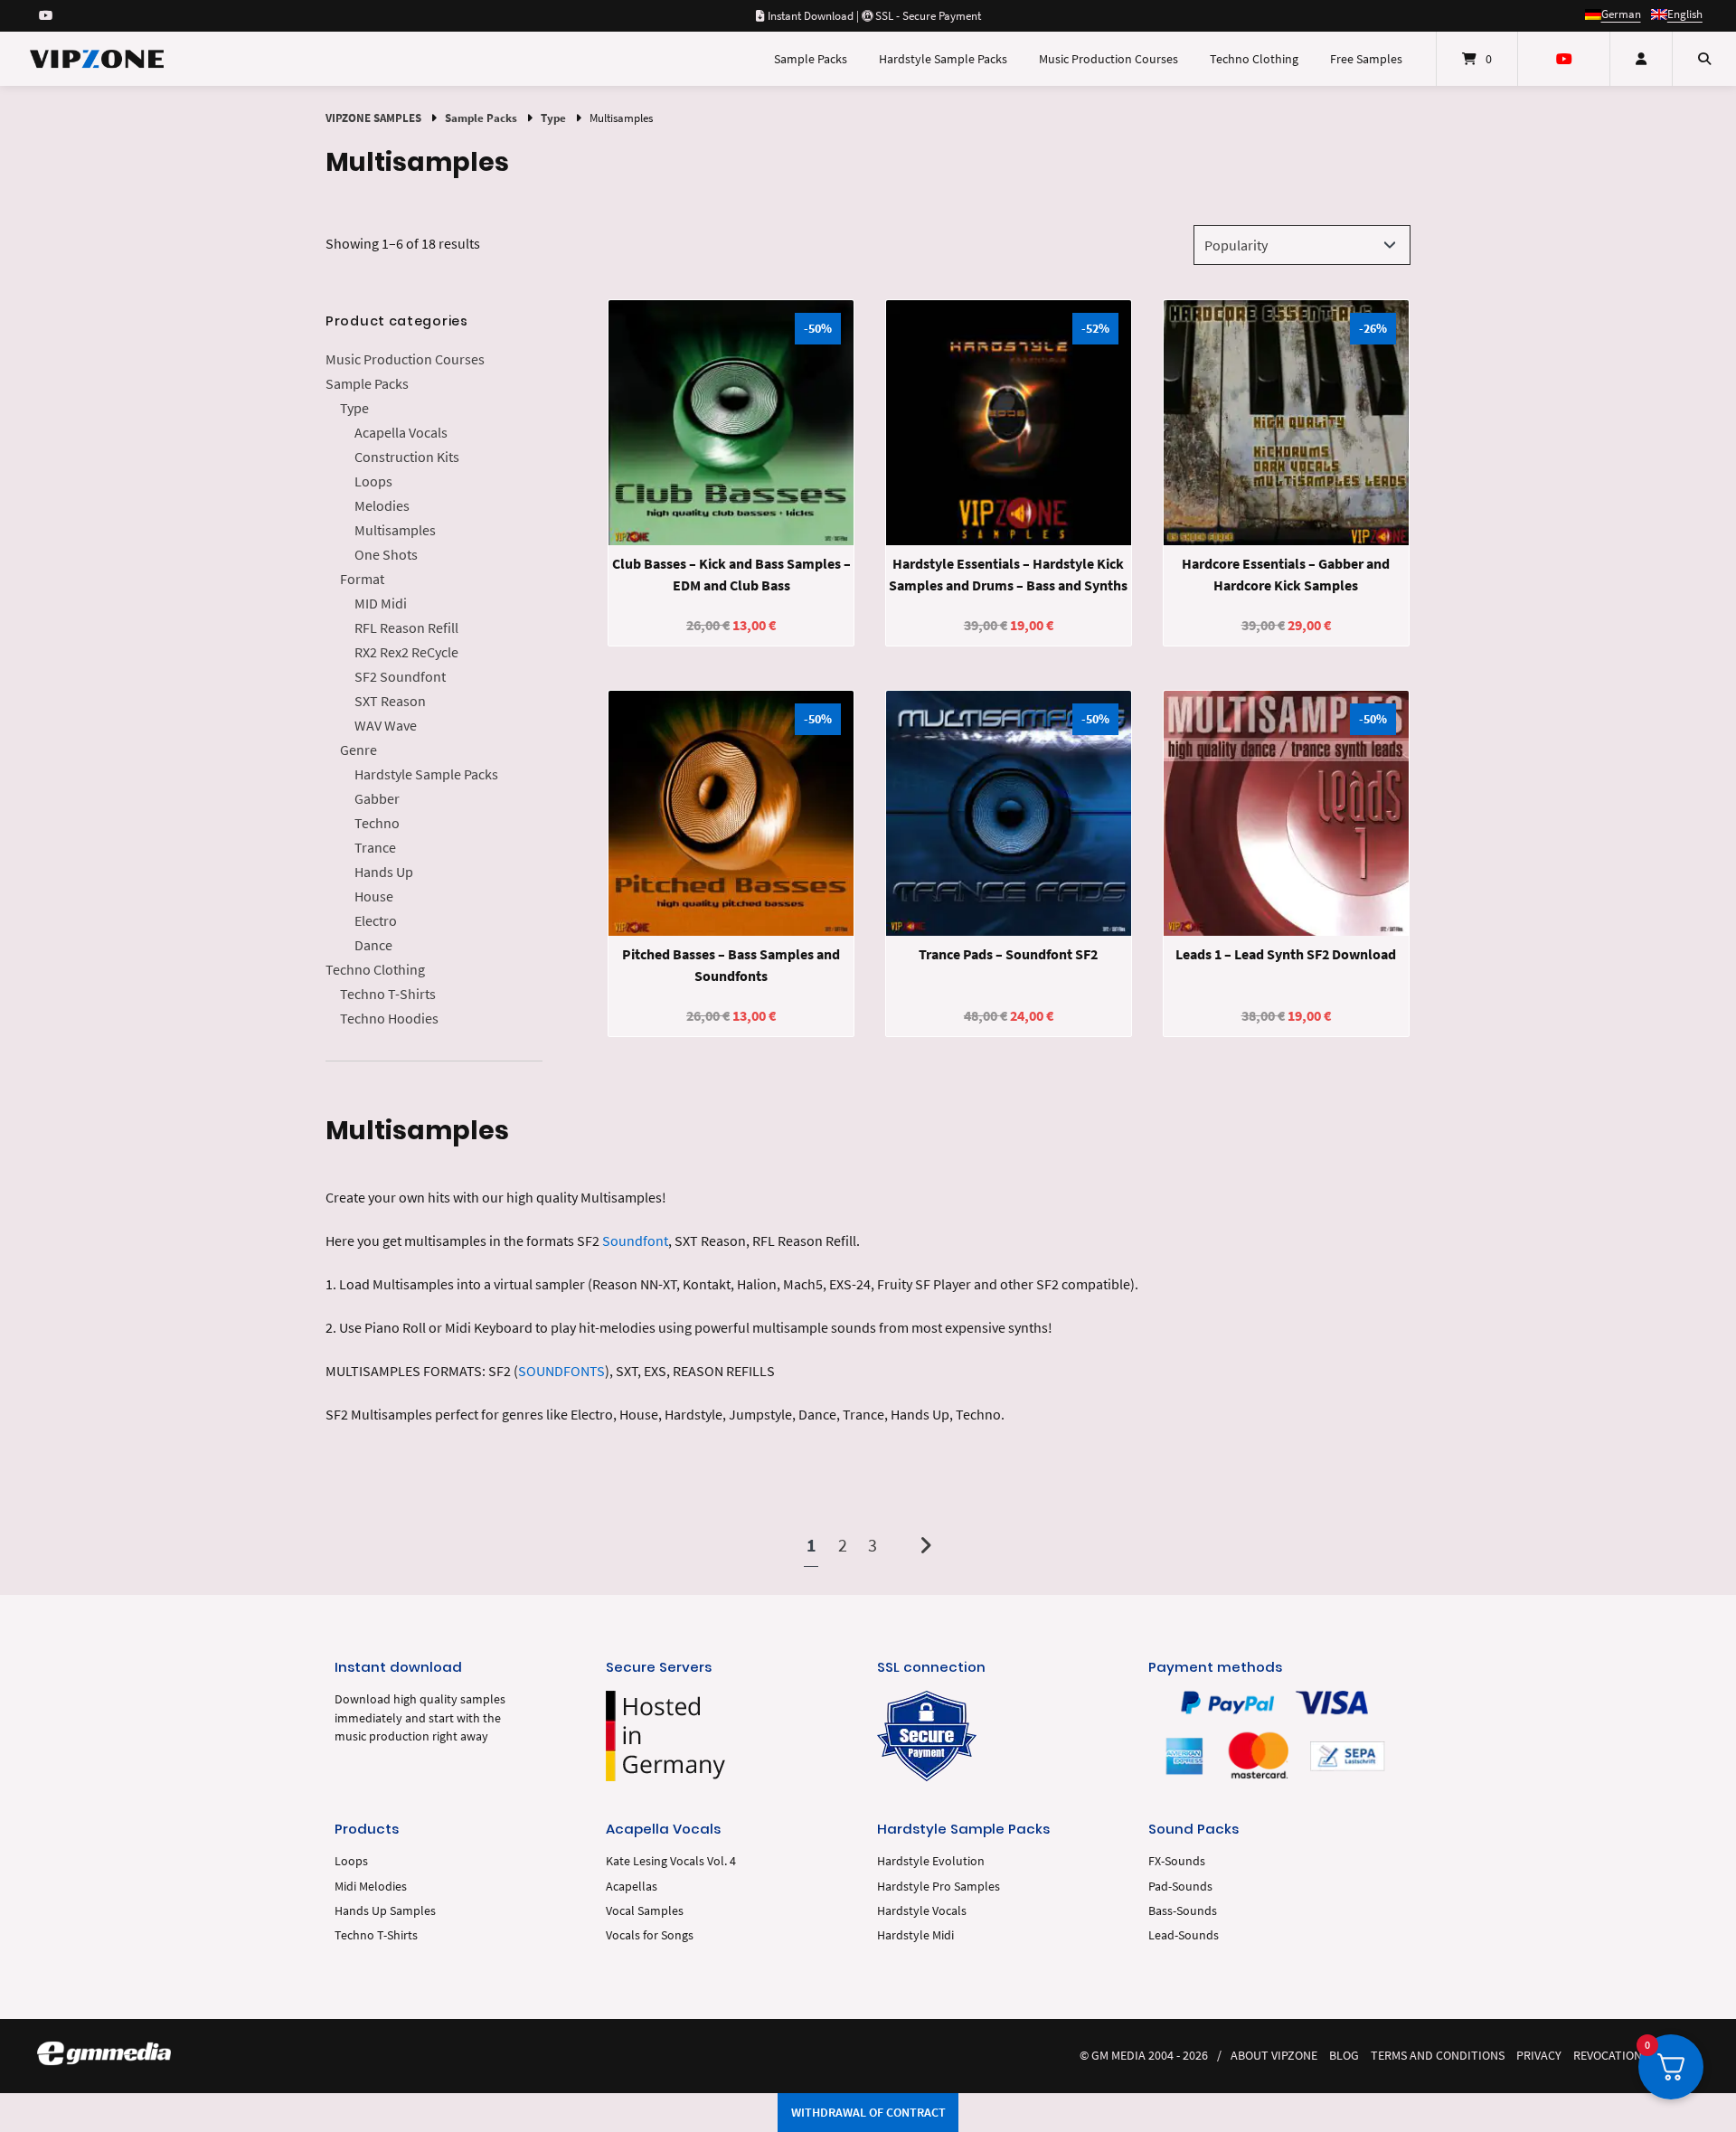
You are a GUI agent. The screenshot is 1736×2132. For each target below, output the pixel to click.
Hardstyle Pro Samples (939, 1887)
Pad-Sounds (1180, 1887)
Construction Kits (407, 457)
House (374, 896)
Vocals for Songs (650, 1935)
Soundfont (635, 1241)
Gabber (377, 798)
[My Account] (1641, 59)
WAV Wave (386, 725)
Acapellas (632, 1887)
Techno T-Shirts (388, 994)
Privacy (1539, 2056)
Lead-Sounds (1184, 1935)
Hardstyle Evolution (931, 1861)
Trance (375, 847)
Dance (373, 945)
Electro (376, 920)
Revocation (1608, 2056)
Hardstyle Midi (915, 1935)
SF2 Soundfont (400, 676)
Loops (373, 481)
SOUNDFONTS (561, 1371)
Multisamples (395, 530)
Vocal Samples (645, 1911)
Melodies (382, 505)
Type (553, 118)
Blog (1344, 2056)
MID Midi (381, 603)
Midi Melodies (371, 1887)
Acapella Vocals (401, 432)
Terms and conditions (1438, 2056)
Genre (359, 750)
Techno (377, 823)
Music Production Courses (1109, 59)
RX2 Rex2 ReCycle (406, 652)
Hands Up (384, 872)
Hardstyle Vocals (922, 1911)
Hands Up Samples (385, 1911)
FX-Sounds (1177, 1861)
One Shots (386, 554)
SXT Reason (390, 701)
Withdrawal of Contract (868, 2112)
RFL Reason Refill (406, 627)
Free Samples (1366, 59)
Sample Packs (811, 59)
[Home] (97, 59)
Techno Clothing (1254, 59)
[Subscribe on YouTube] (46, 15)
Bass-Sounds (1183, 1911)
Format (362, 579)
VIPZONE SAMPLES (373, 118)
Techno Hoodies (389, 1018)
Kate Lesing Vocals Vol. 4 (671, 1861)
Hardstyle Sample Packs (943, 59)
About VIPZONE (1274, 2056)
